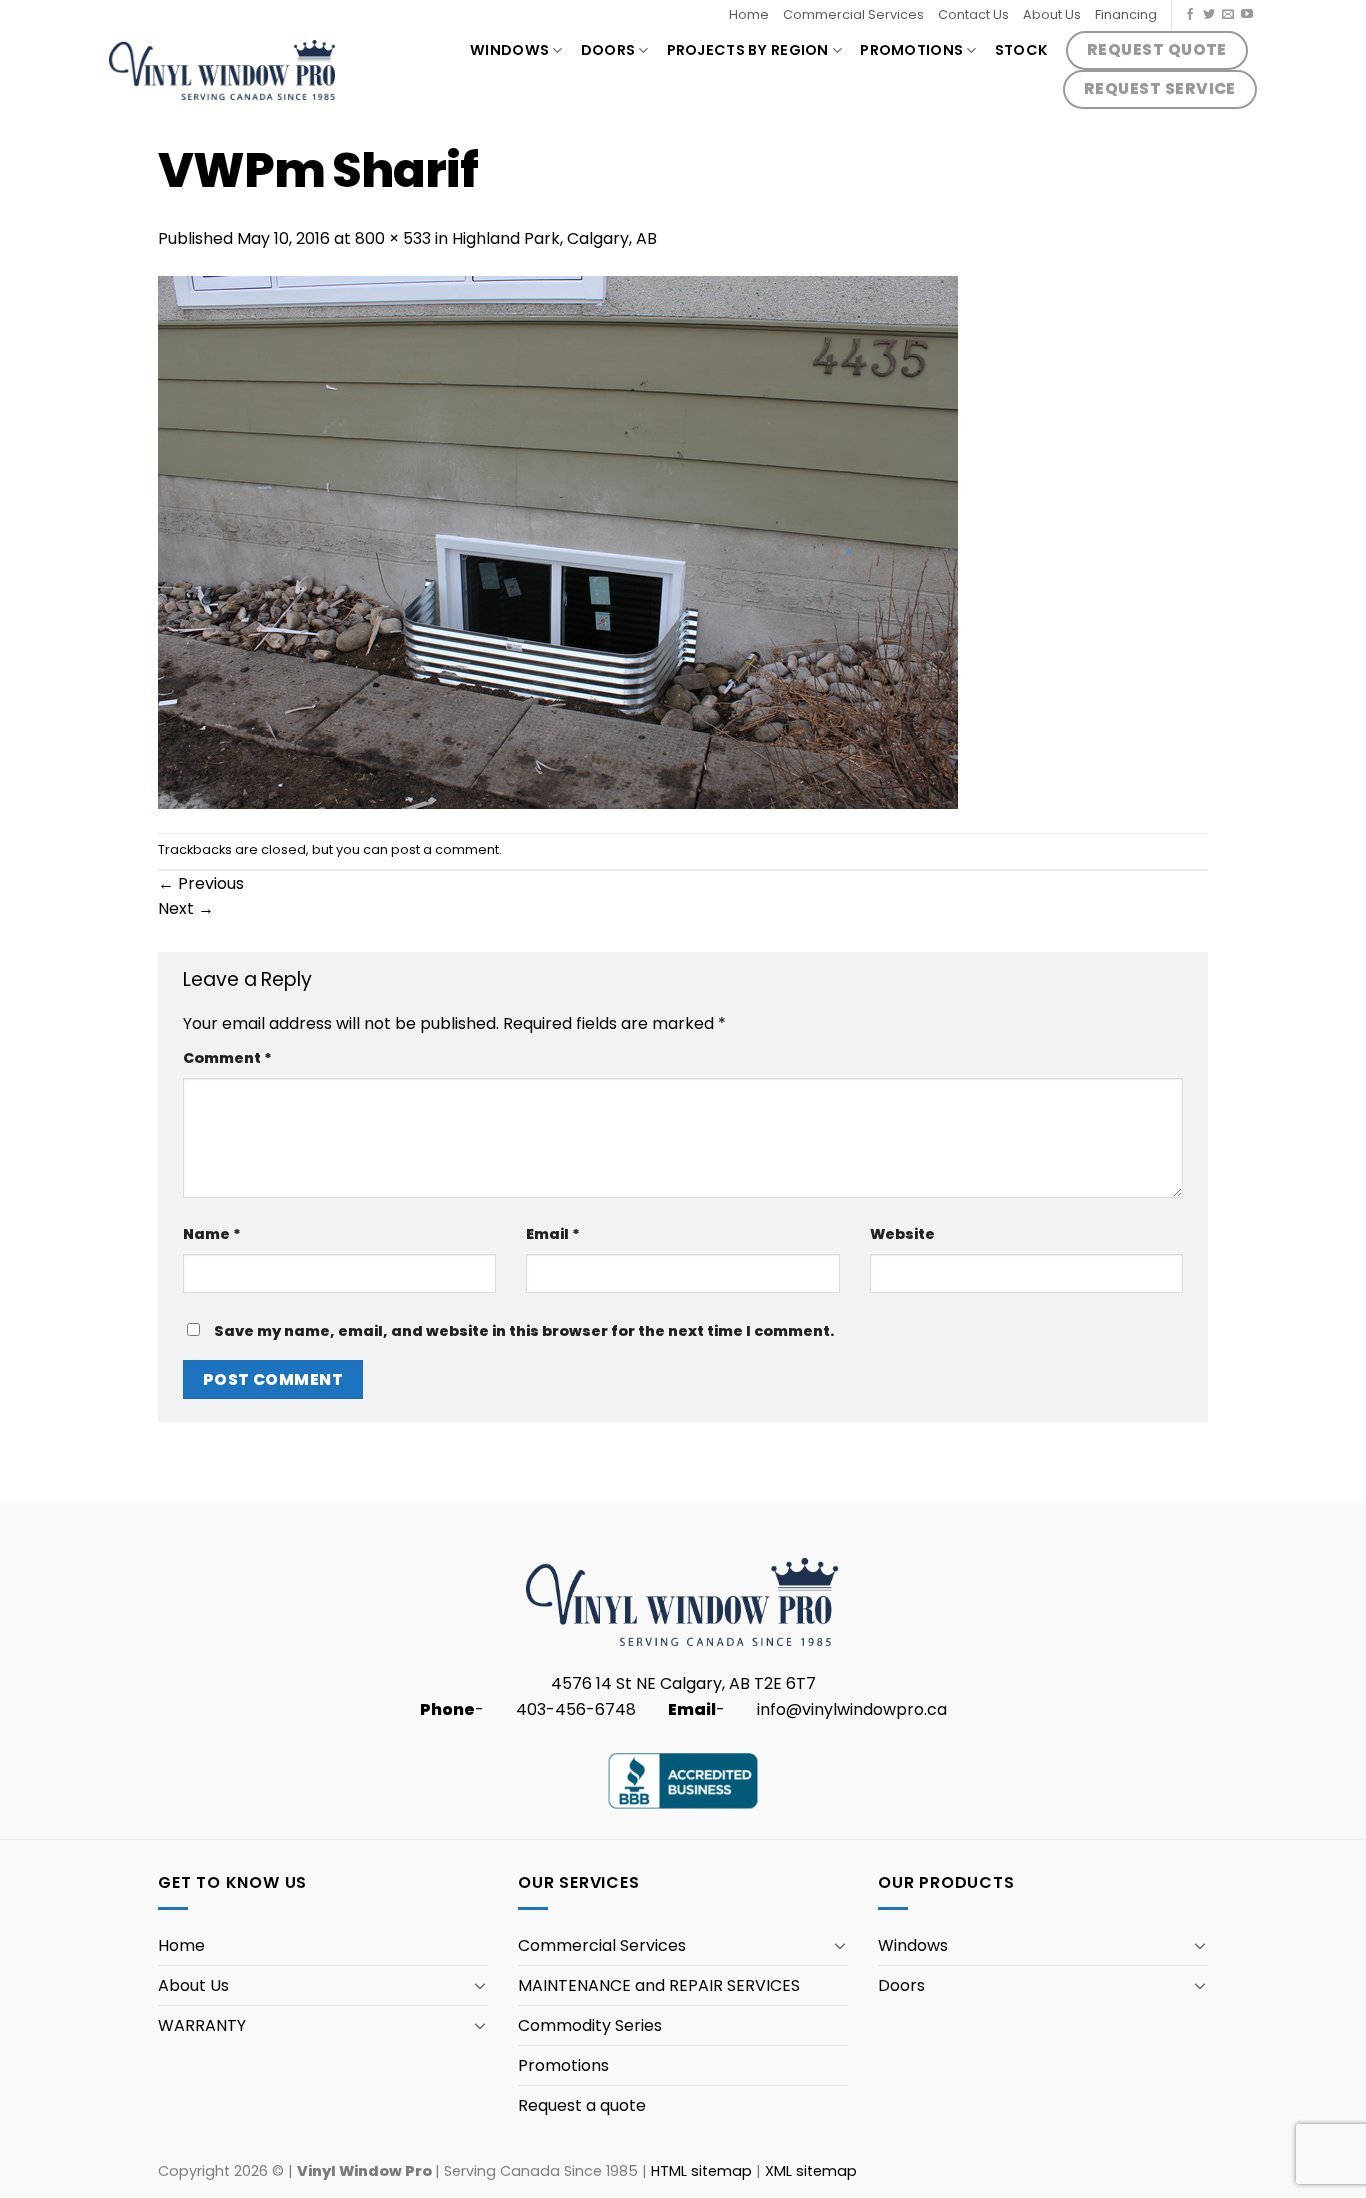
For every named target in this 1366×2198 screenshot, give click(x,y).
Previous (201, 883)
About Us (1052, 14)
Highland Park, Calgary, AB (554, 238)
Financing (1126, 14)
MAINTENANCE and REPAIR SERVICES (659, 1985)
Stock (1021, 50)
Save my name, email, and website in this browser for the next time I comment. (524, 1331)
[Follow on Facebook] (1190, 15)
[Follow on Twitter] (1209, 15)
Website (902, 1234)
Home (749, 14)
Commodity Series (590, 2025)
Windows (509, 50)
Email (553, 1234)
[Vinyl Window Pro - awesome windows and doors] (222, 70)
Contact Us (973, 14)
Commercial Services (853, 14)
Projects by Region (748, 50)
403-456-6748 (576, 1709)
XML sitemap (811, 2171)
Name (212, 1234)
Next (186, 908)
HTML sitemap (701, 2171)
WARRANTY (202, 2025)
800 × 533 (393, 238)
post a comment (445, 849)
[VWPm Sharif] (558, 541)
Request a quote (582, 2105)
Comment (227, 1058)
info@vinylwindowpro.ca (852, 1709)
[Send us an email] (1228, 15)
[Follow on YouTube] (1247, 15)
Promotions (911, 50)
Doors (608, 50)
